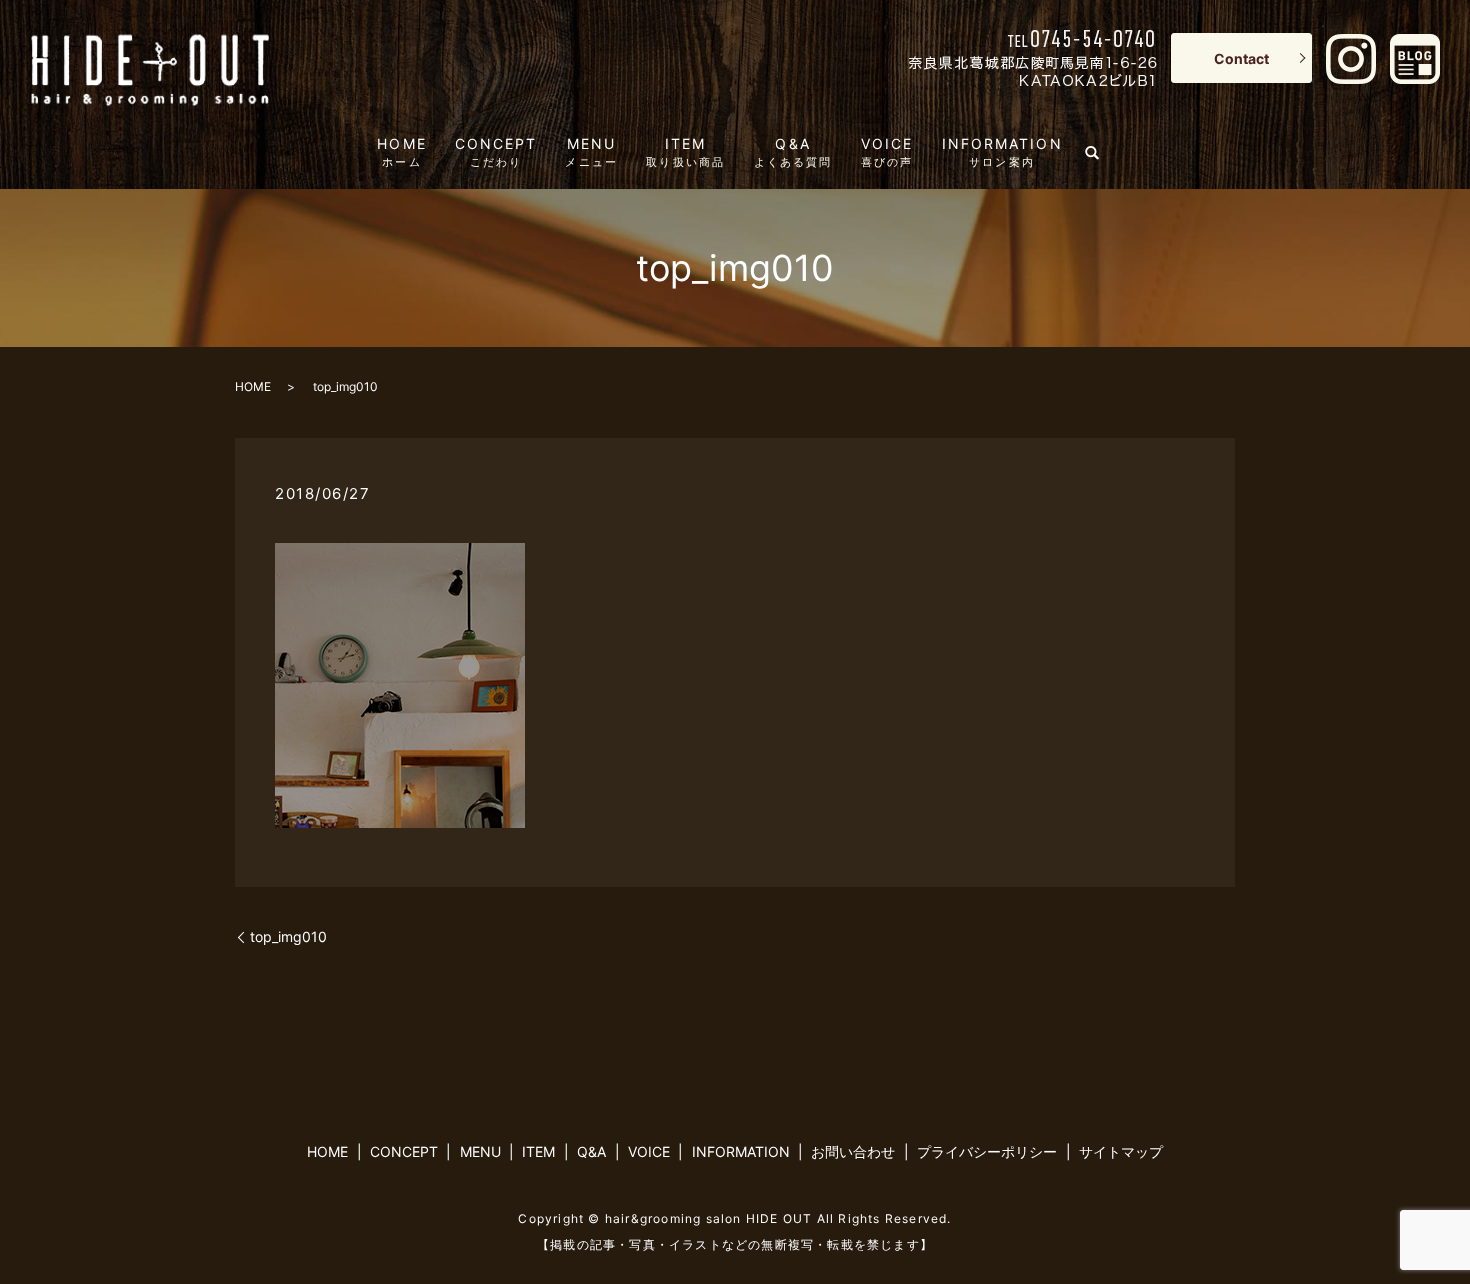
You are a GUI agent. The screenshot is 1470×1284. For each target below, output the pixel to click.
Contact (1241, 58)
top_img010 (288, 936)
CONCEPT (496, 151)
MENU (591, 151)
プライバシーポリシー (987, 1151)
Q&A (793, 151)
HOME (401, 151)
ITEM (685, 151)
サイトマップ (1121, 1151)
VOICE (887, 151)
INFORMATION (1002, 151)
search (1100, 148)
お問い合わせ (853, 1151)
